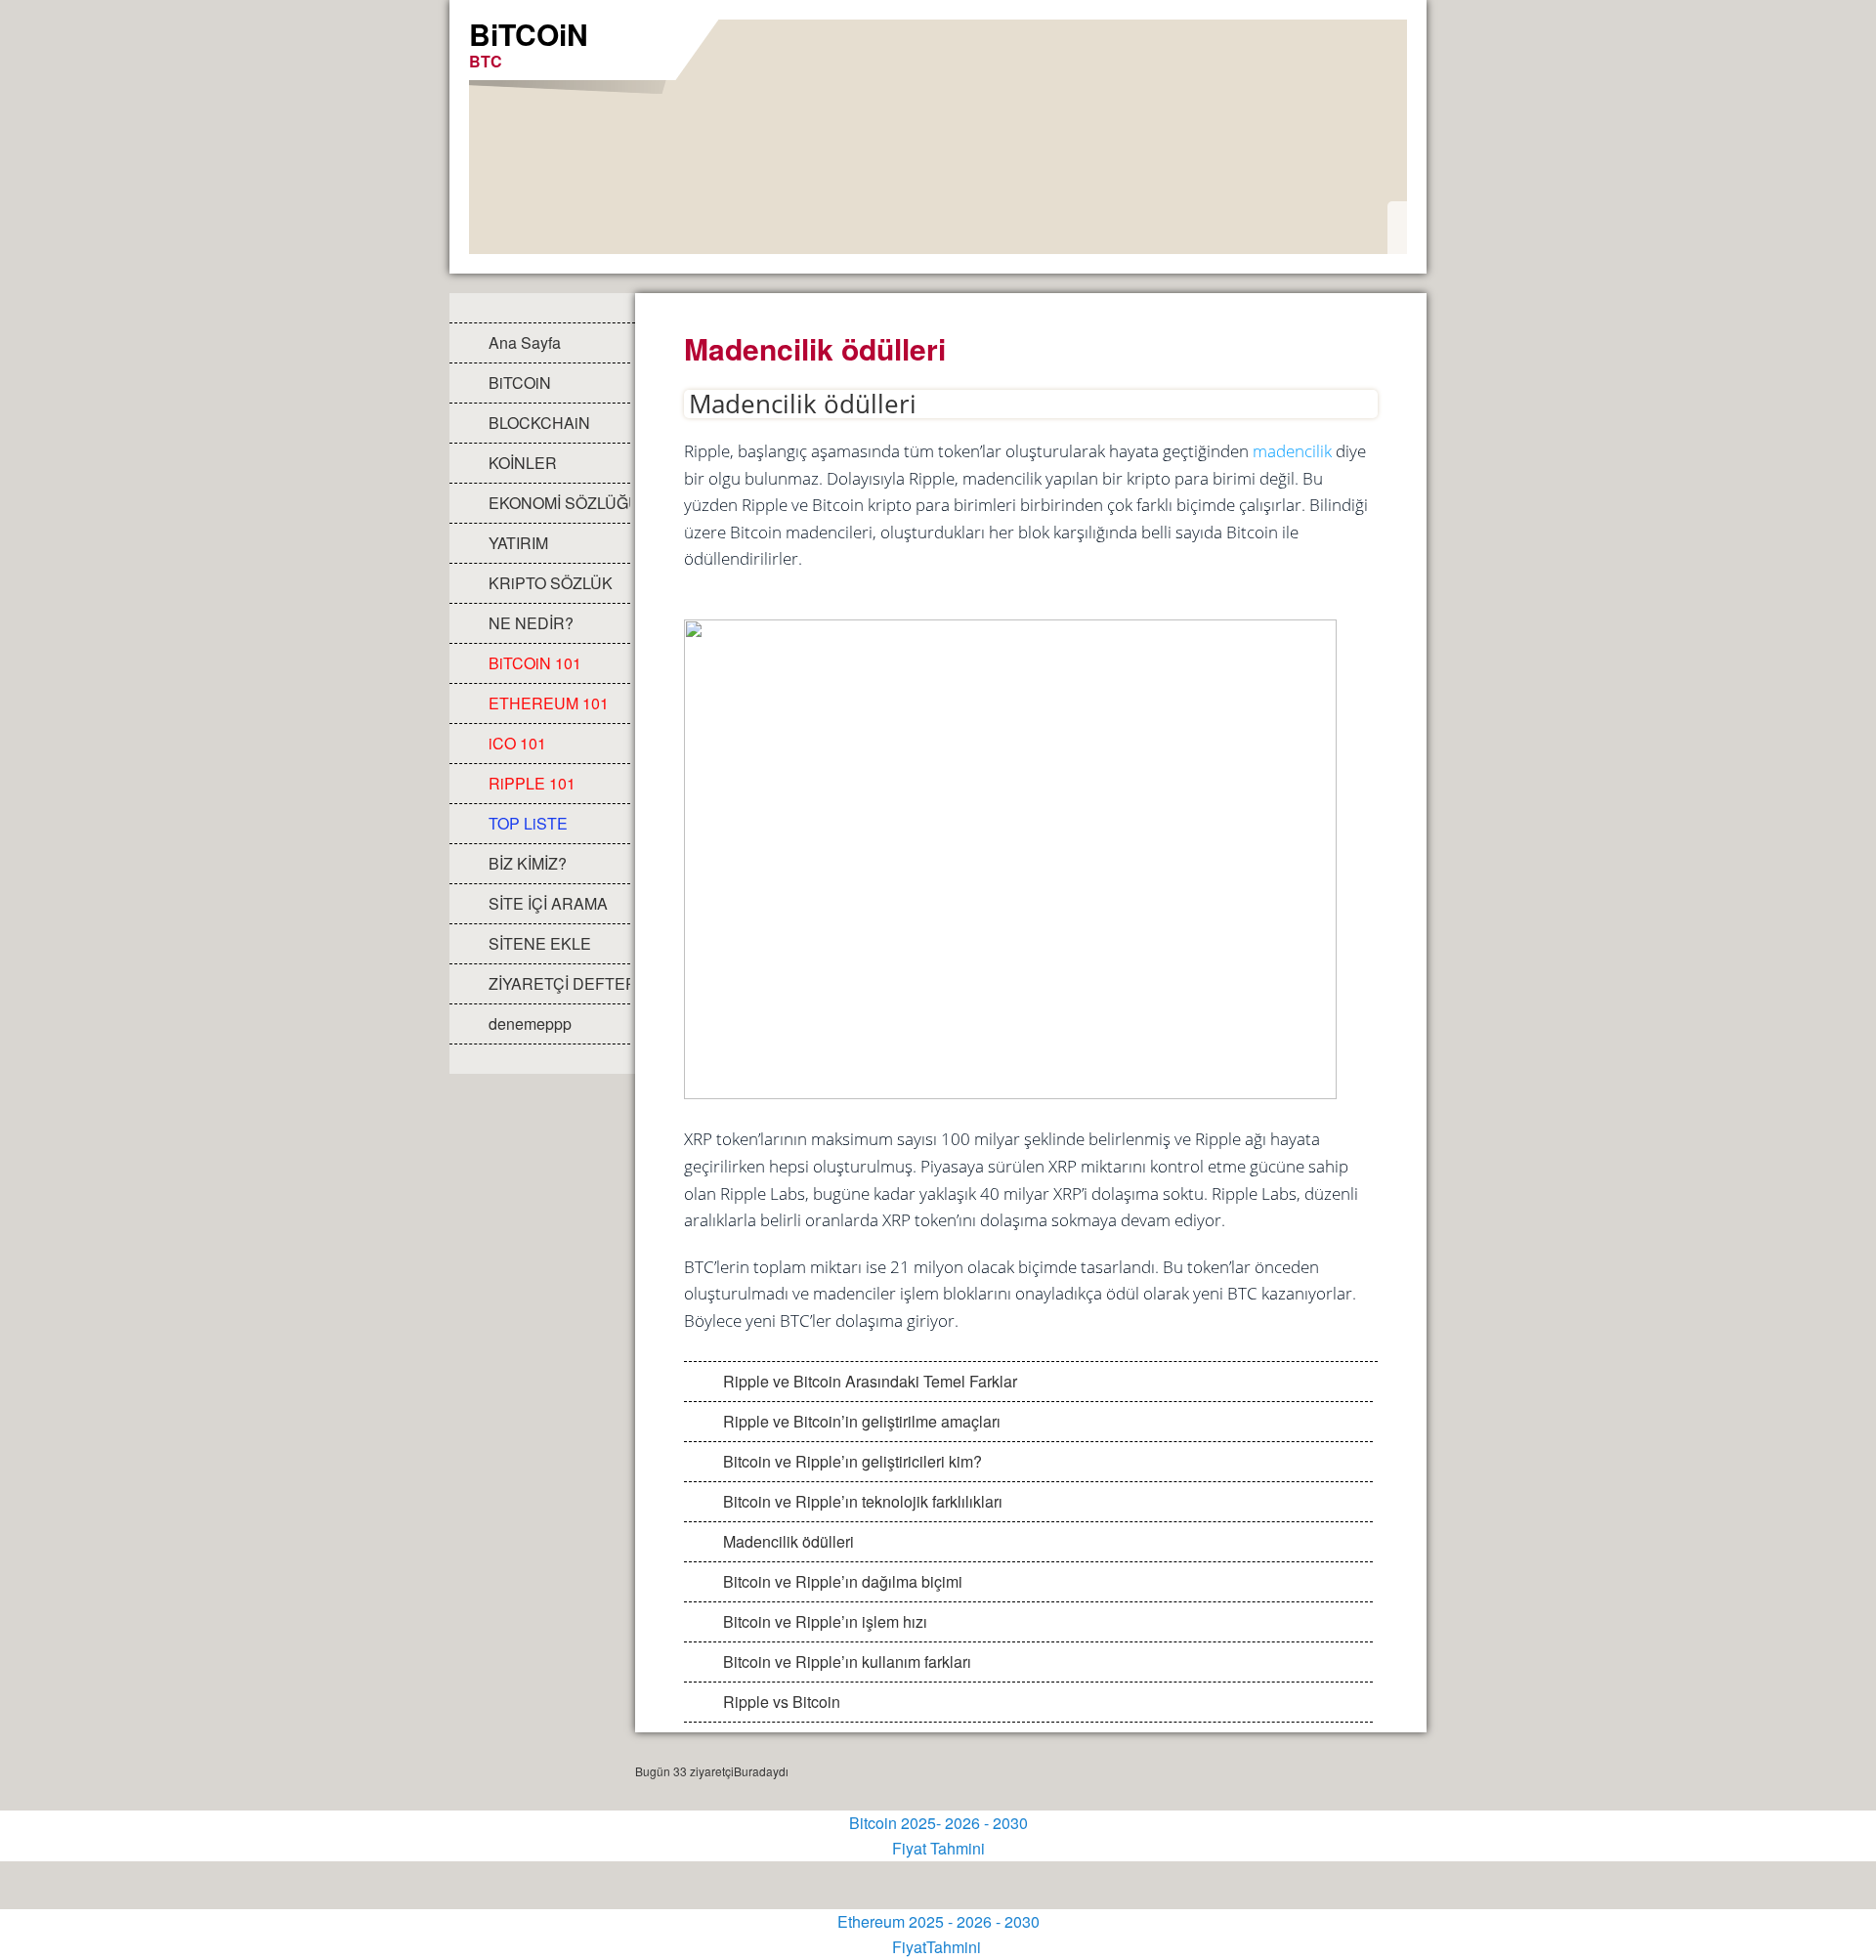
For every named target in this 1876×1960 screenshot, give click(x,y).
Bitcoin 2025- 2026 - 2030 (938, 1823)
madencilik (1292, 451)
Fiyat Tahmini (938, 1848)
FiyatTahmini (938, 1947)
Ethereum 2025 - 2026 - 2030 (938, 1921)
